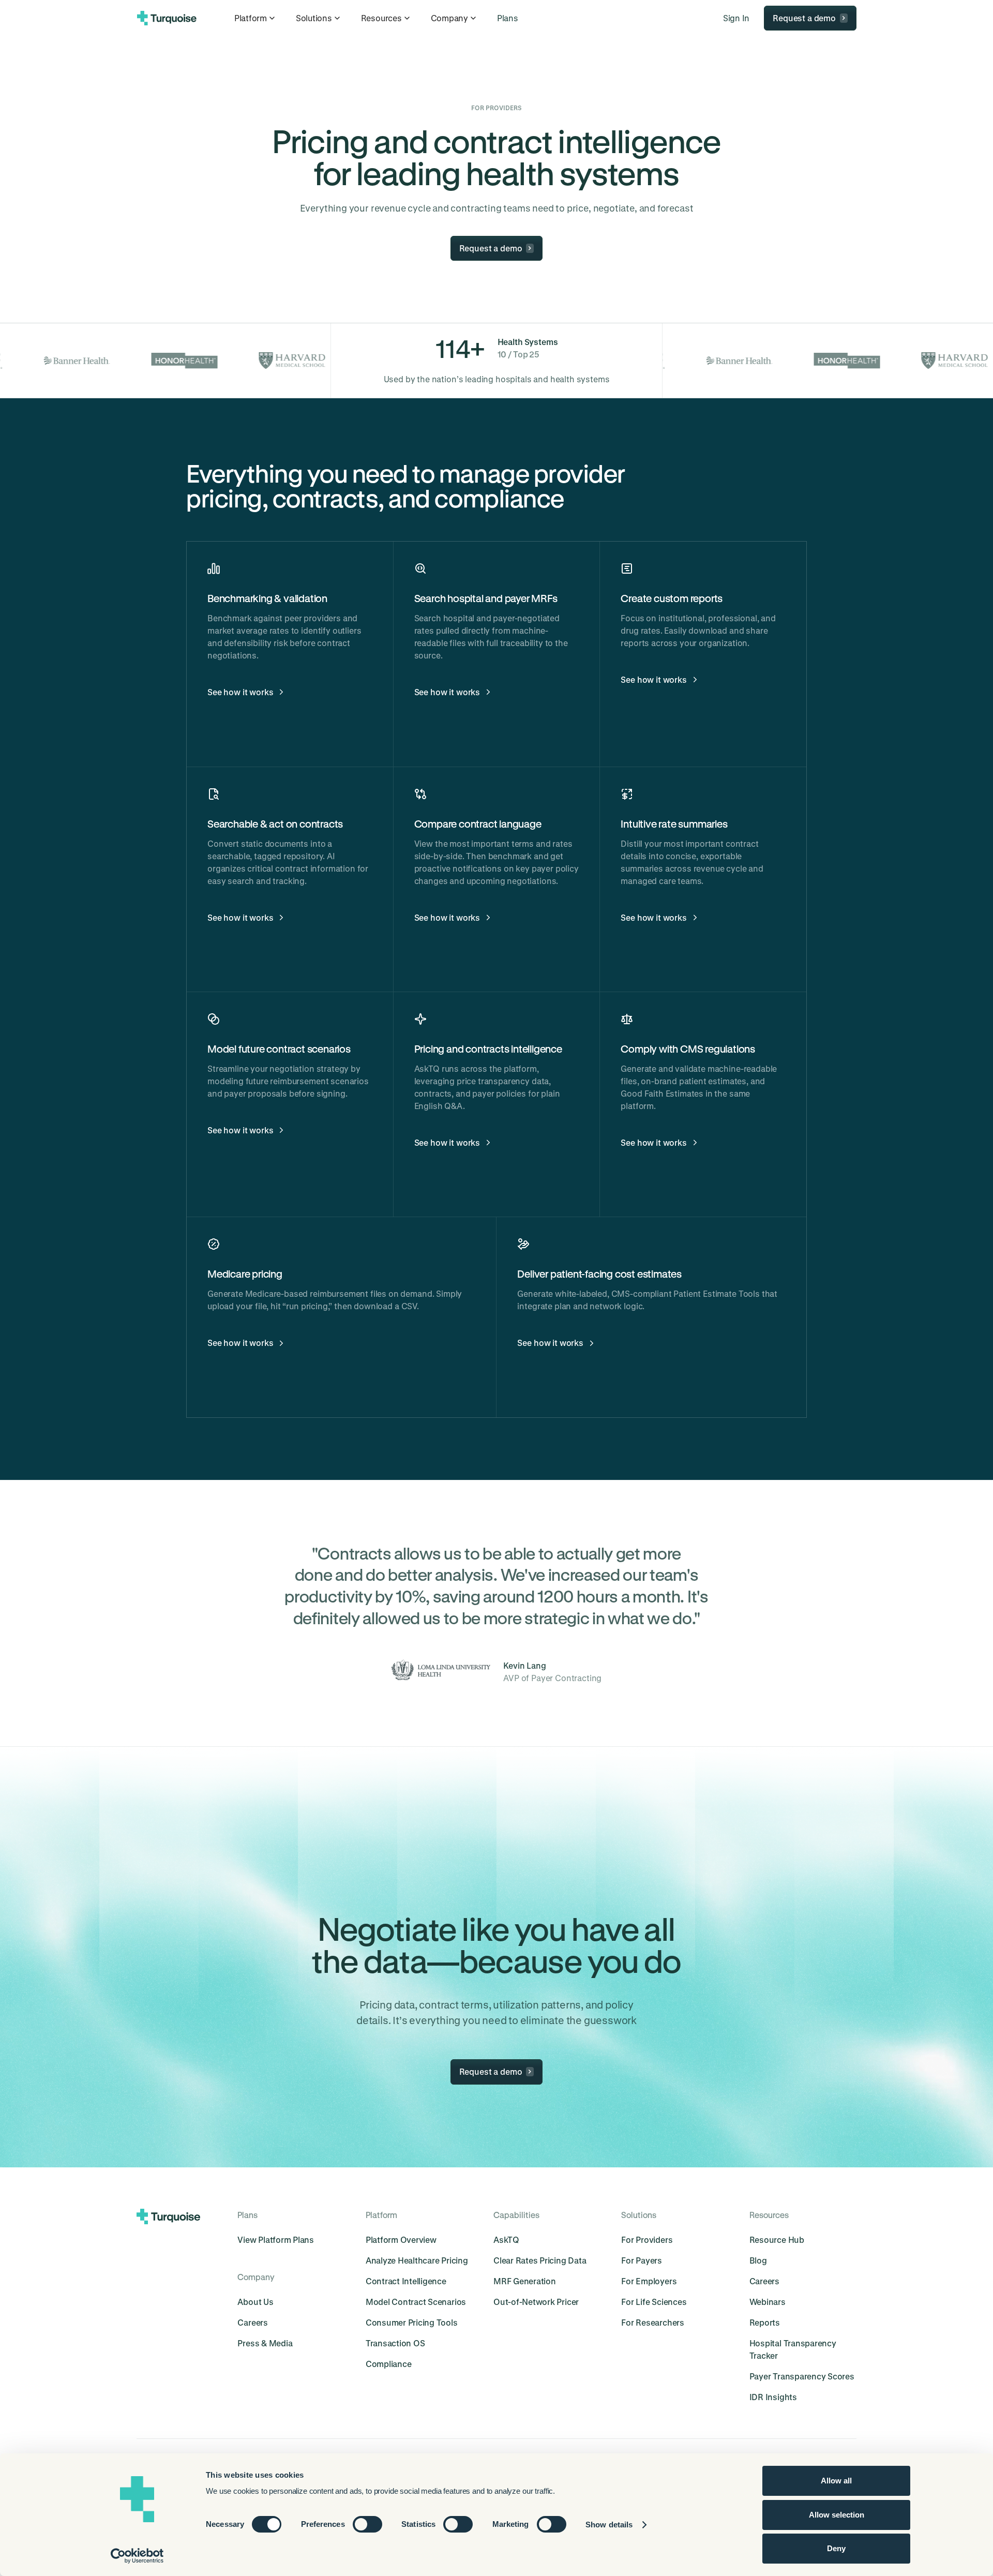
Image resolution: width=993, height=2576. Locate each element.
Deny (836, 2548)
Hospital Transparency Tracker (793, 2349)
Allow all (836, 2481)
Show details (609, 2525)
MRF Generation (525, 2281)
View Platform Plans (275, 2240)
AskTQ (506, 2240)
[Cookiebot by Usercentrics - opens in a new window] (137, 2556)
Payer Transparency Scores (802, 2376)
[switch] (367, 2524)
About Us (255, 2302)
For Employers (649, 2281)
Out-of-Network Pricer (536, 2302)
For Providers (647, 2240)
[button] (256, 18)
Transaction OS (395, 2343)
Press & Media (265, 2343)
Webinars (768, 2302)
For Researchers (652, 2322)
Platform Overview (401, 2240)
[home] (167, 18)
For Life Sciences (654, 2302)
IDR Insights (773, 2397)
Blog (758, 2260)
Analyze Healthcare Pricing (417, 2260)
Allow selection (837, 2515)
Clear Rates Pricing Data (540, 2260)
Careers (252, 2322)
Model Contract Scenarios (416, 2302)
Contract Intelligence (406, 2281)
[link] (508, 18)
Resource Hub (777, 2240)
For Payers (642, 2260)
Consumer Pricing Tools (412, 2322)
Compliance (389, 2364)
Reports (765, 2322)
